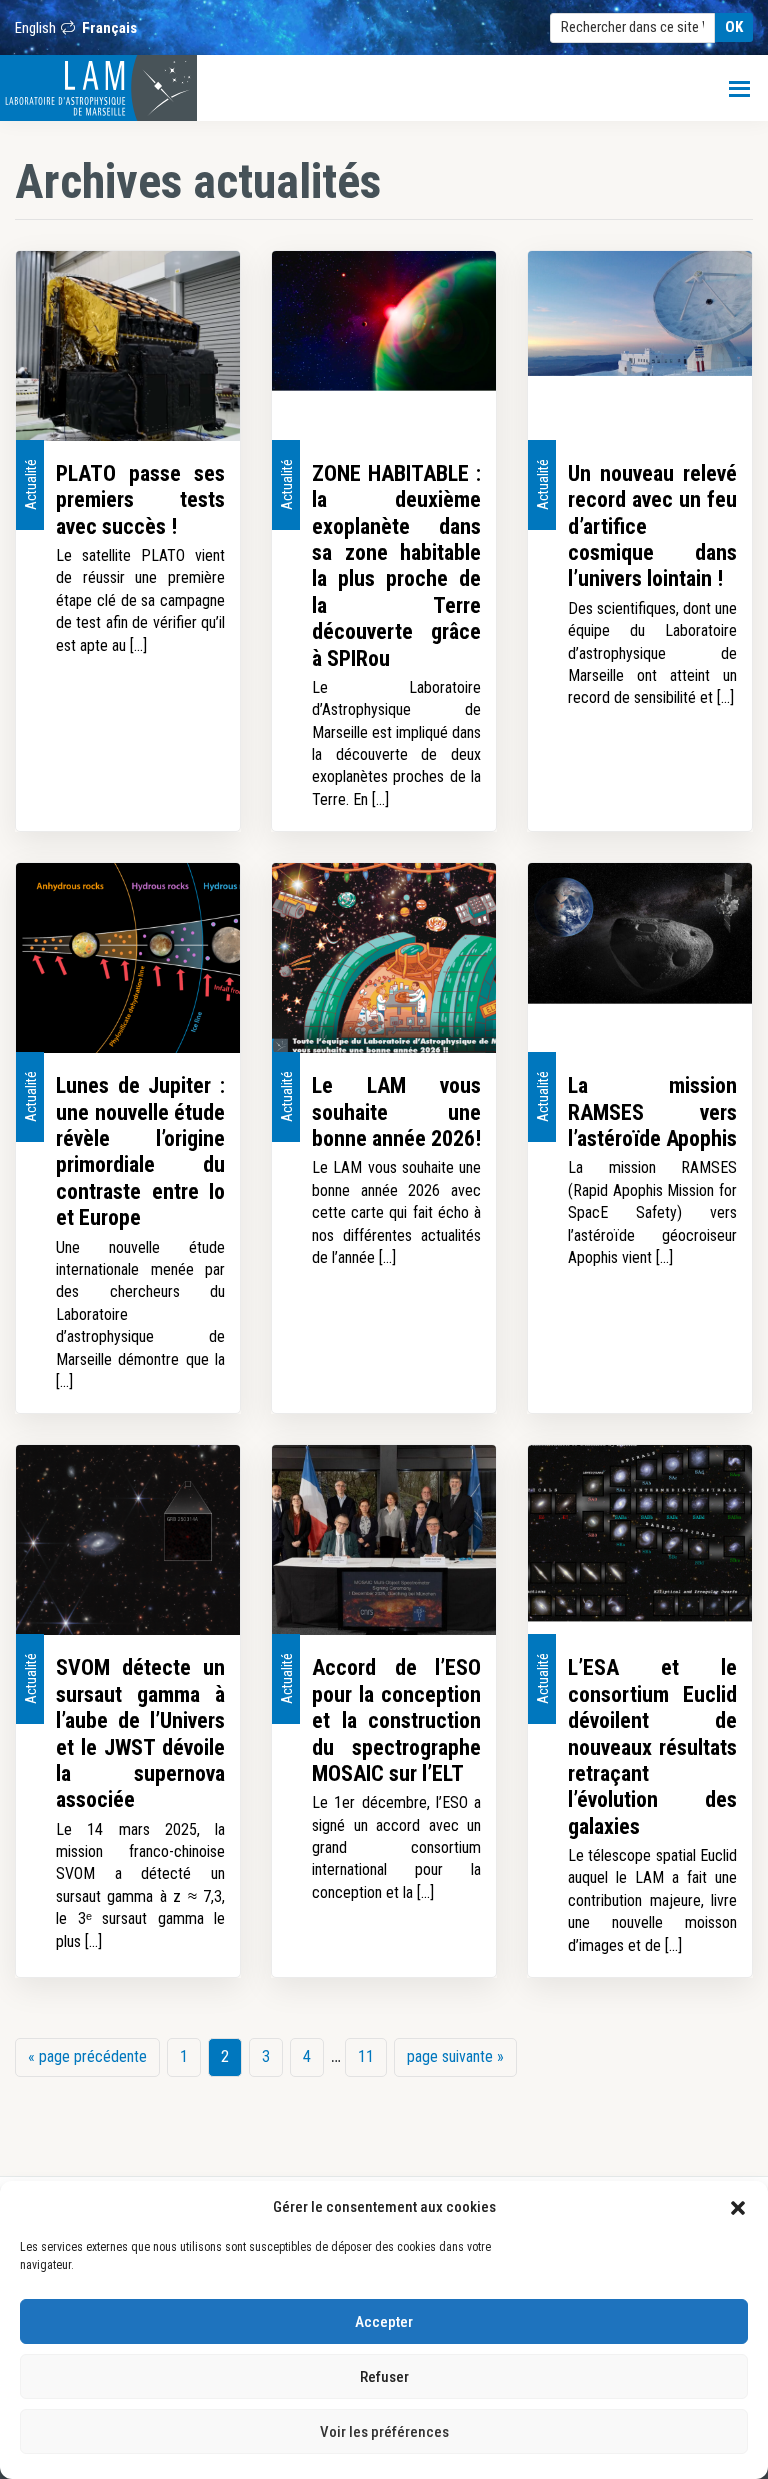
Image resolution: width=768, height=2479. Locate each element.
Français (109, 28)
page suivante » (455, 2062)
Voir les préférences (384, 2432)
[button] (738, 2207)
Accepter (384, 2322)
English (35, 28)
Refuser (384, 2377)
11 (372, 2056)
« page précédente (87, 2062)
